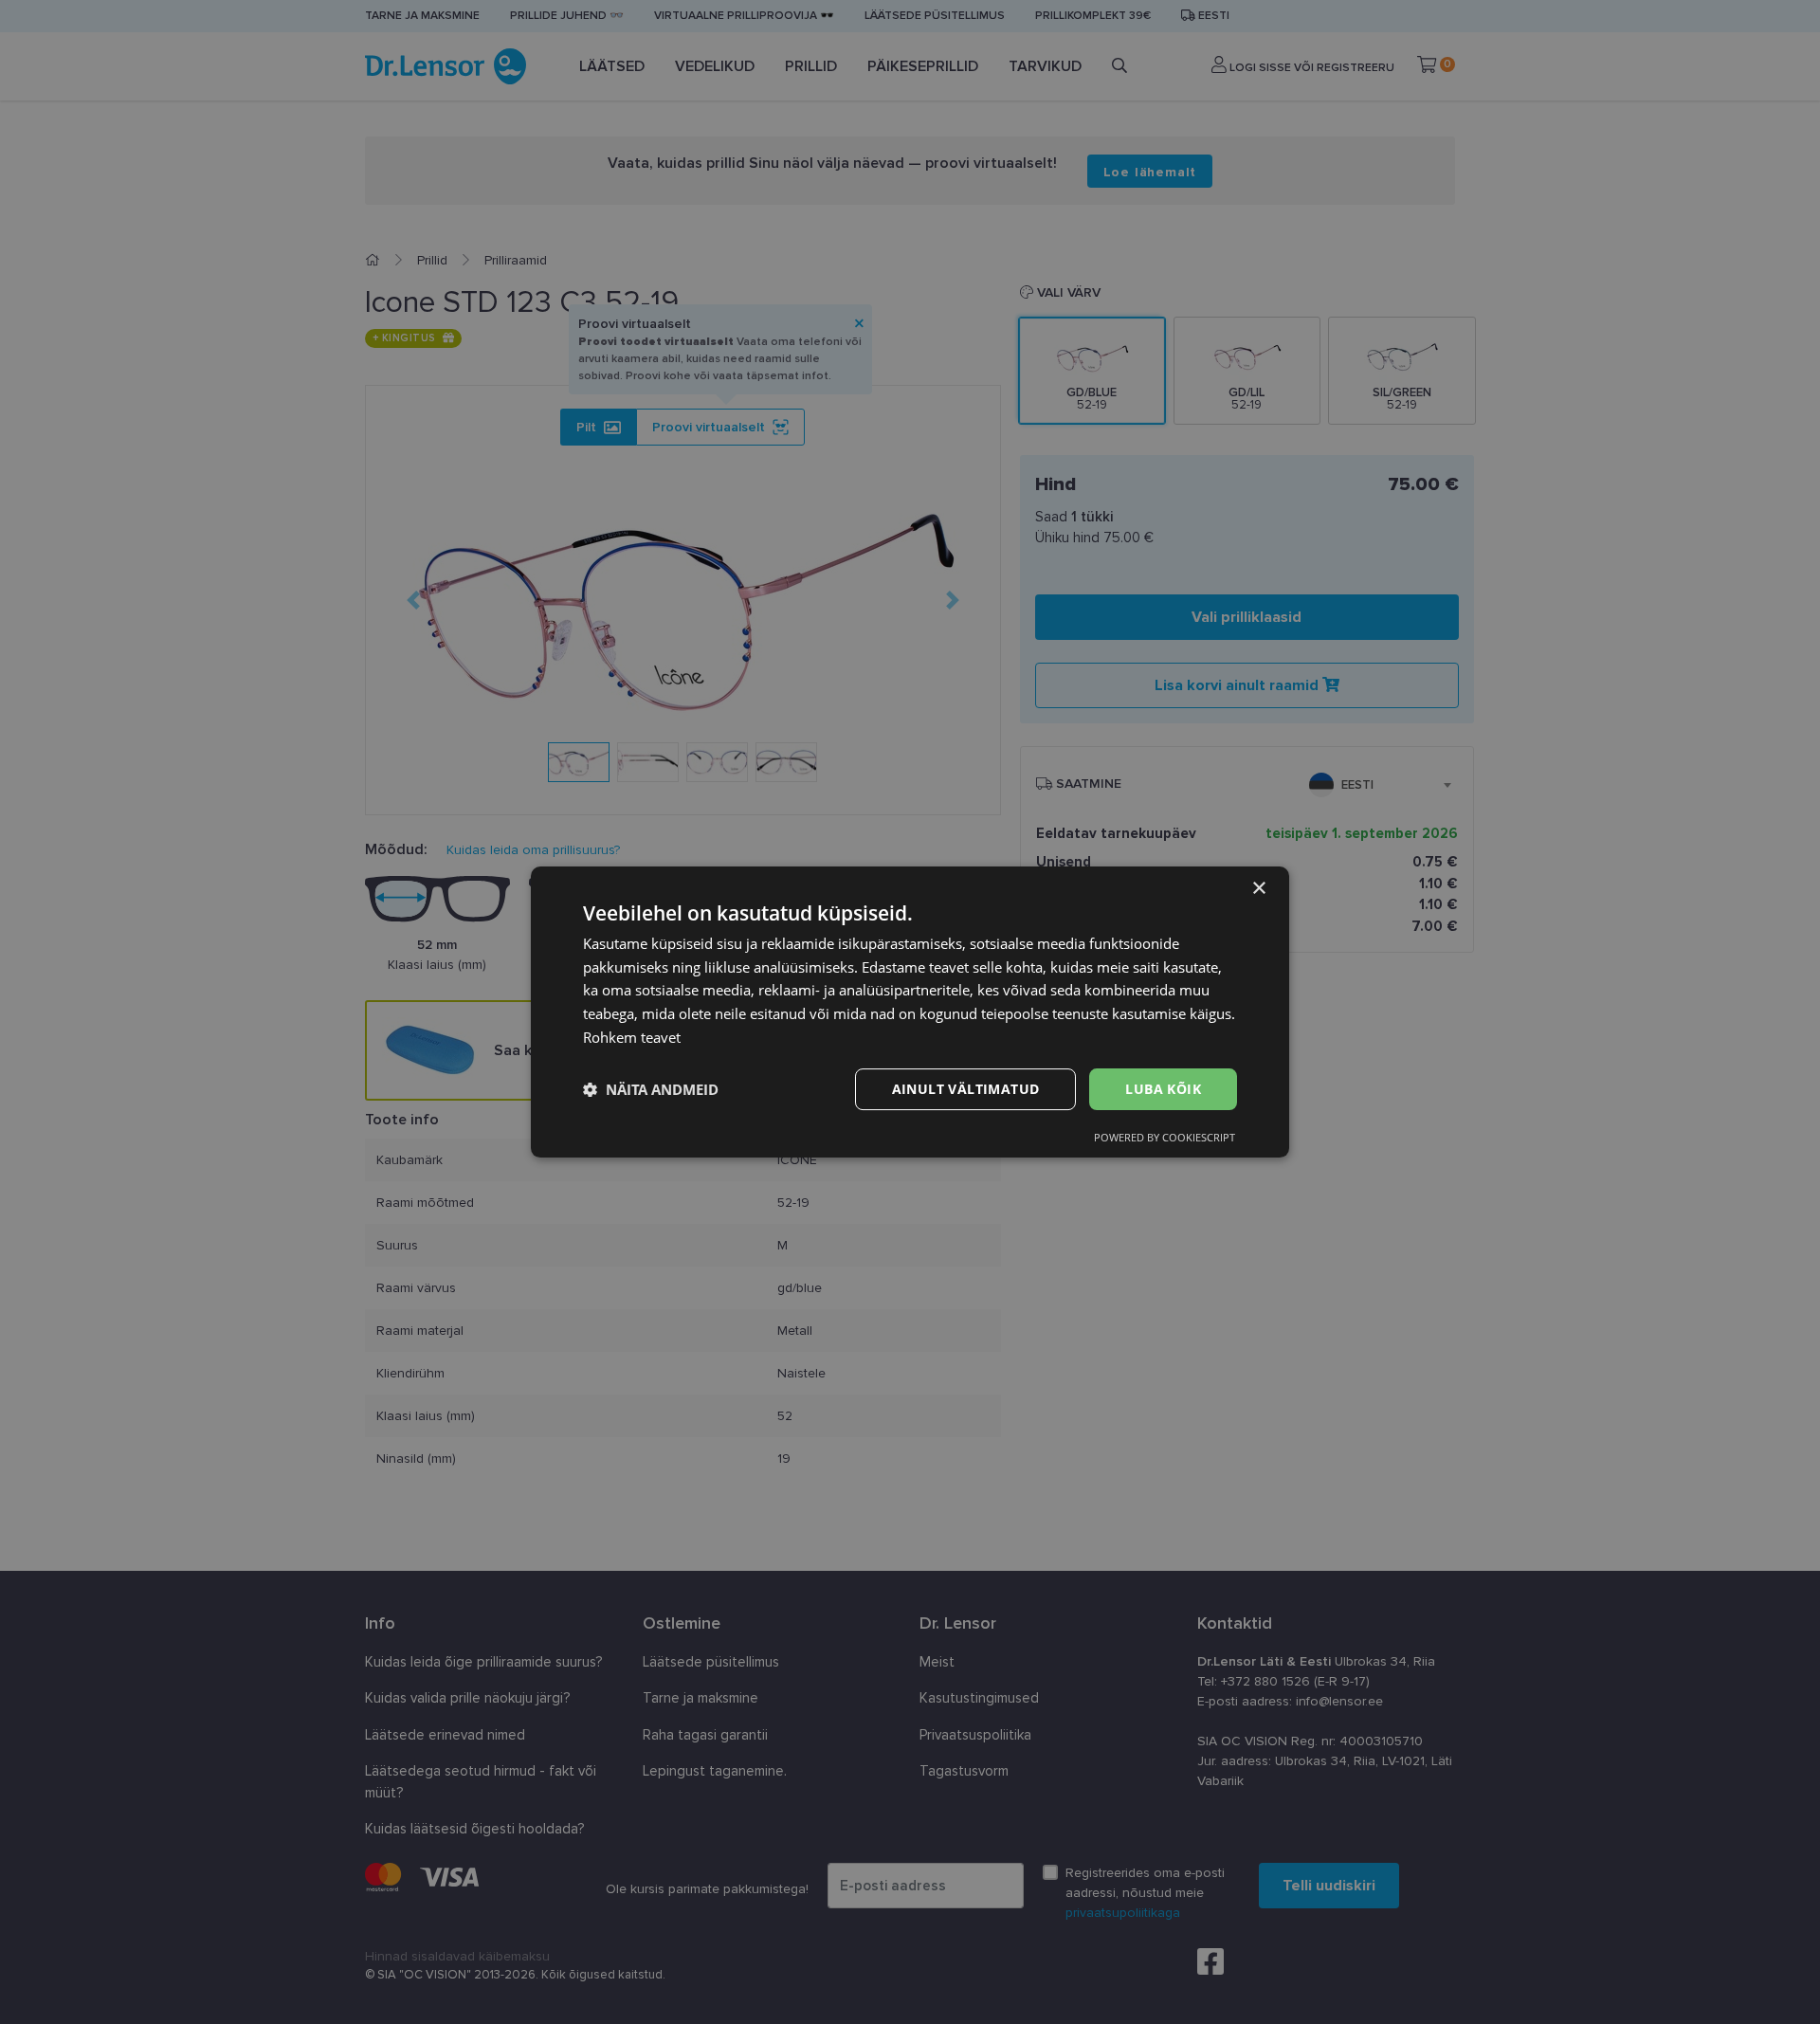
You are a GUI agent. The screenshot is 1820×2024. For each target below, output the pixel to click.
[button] (651, 1089)
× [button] (1258, 889)
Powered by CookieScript (1165, 1137)
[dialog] (910, 1012)
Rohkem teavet (632, 1037)
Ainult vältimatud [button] (966, 1089)
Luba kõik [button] (1163, 1089)
